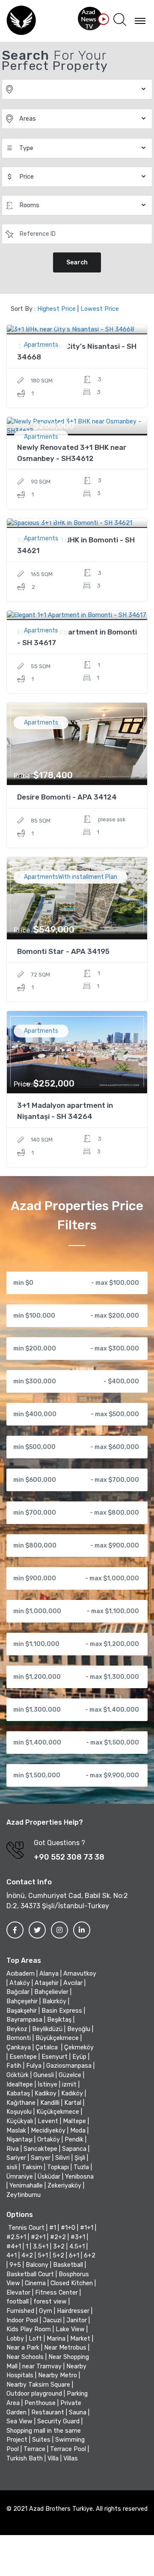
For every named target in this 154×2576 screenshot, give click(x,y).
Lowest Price (100, 309)
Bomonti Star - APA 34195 (63, 951)
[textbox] (77, 234)
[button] (120, 20)
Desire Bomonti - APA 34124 (67, 797)
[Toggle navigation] (140, 20)
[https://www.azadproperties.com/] (21, 21)
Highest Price (56, 309)
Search (77, 262)
